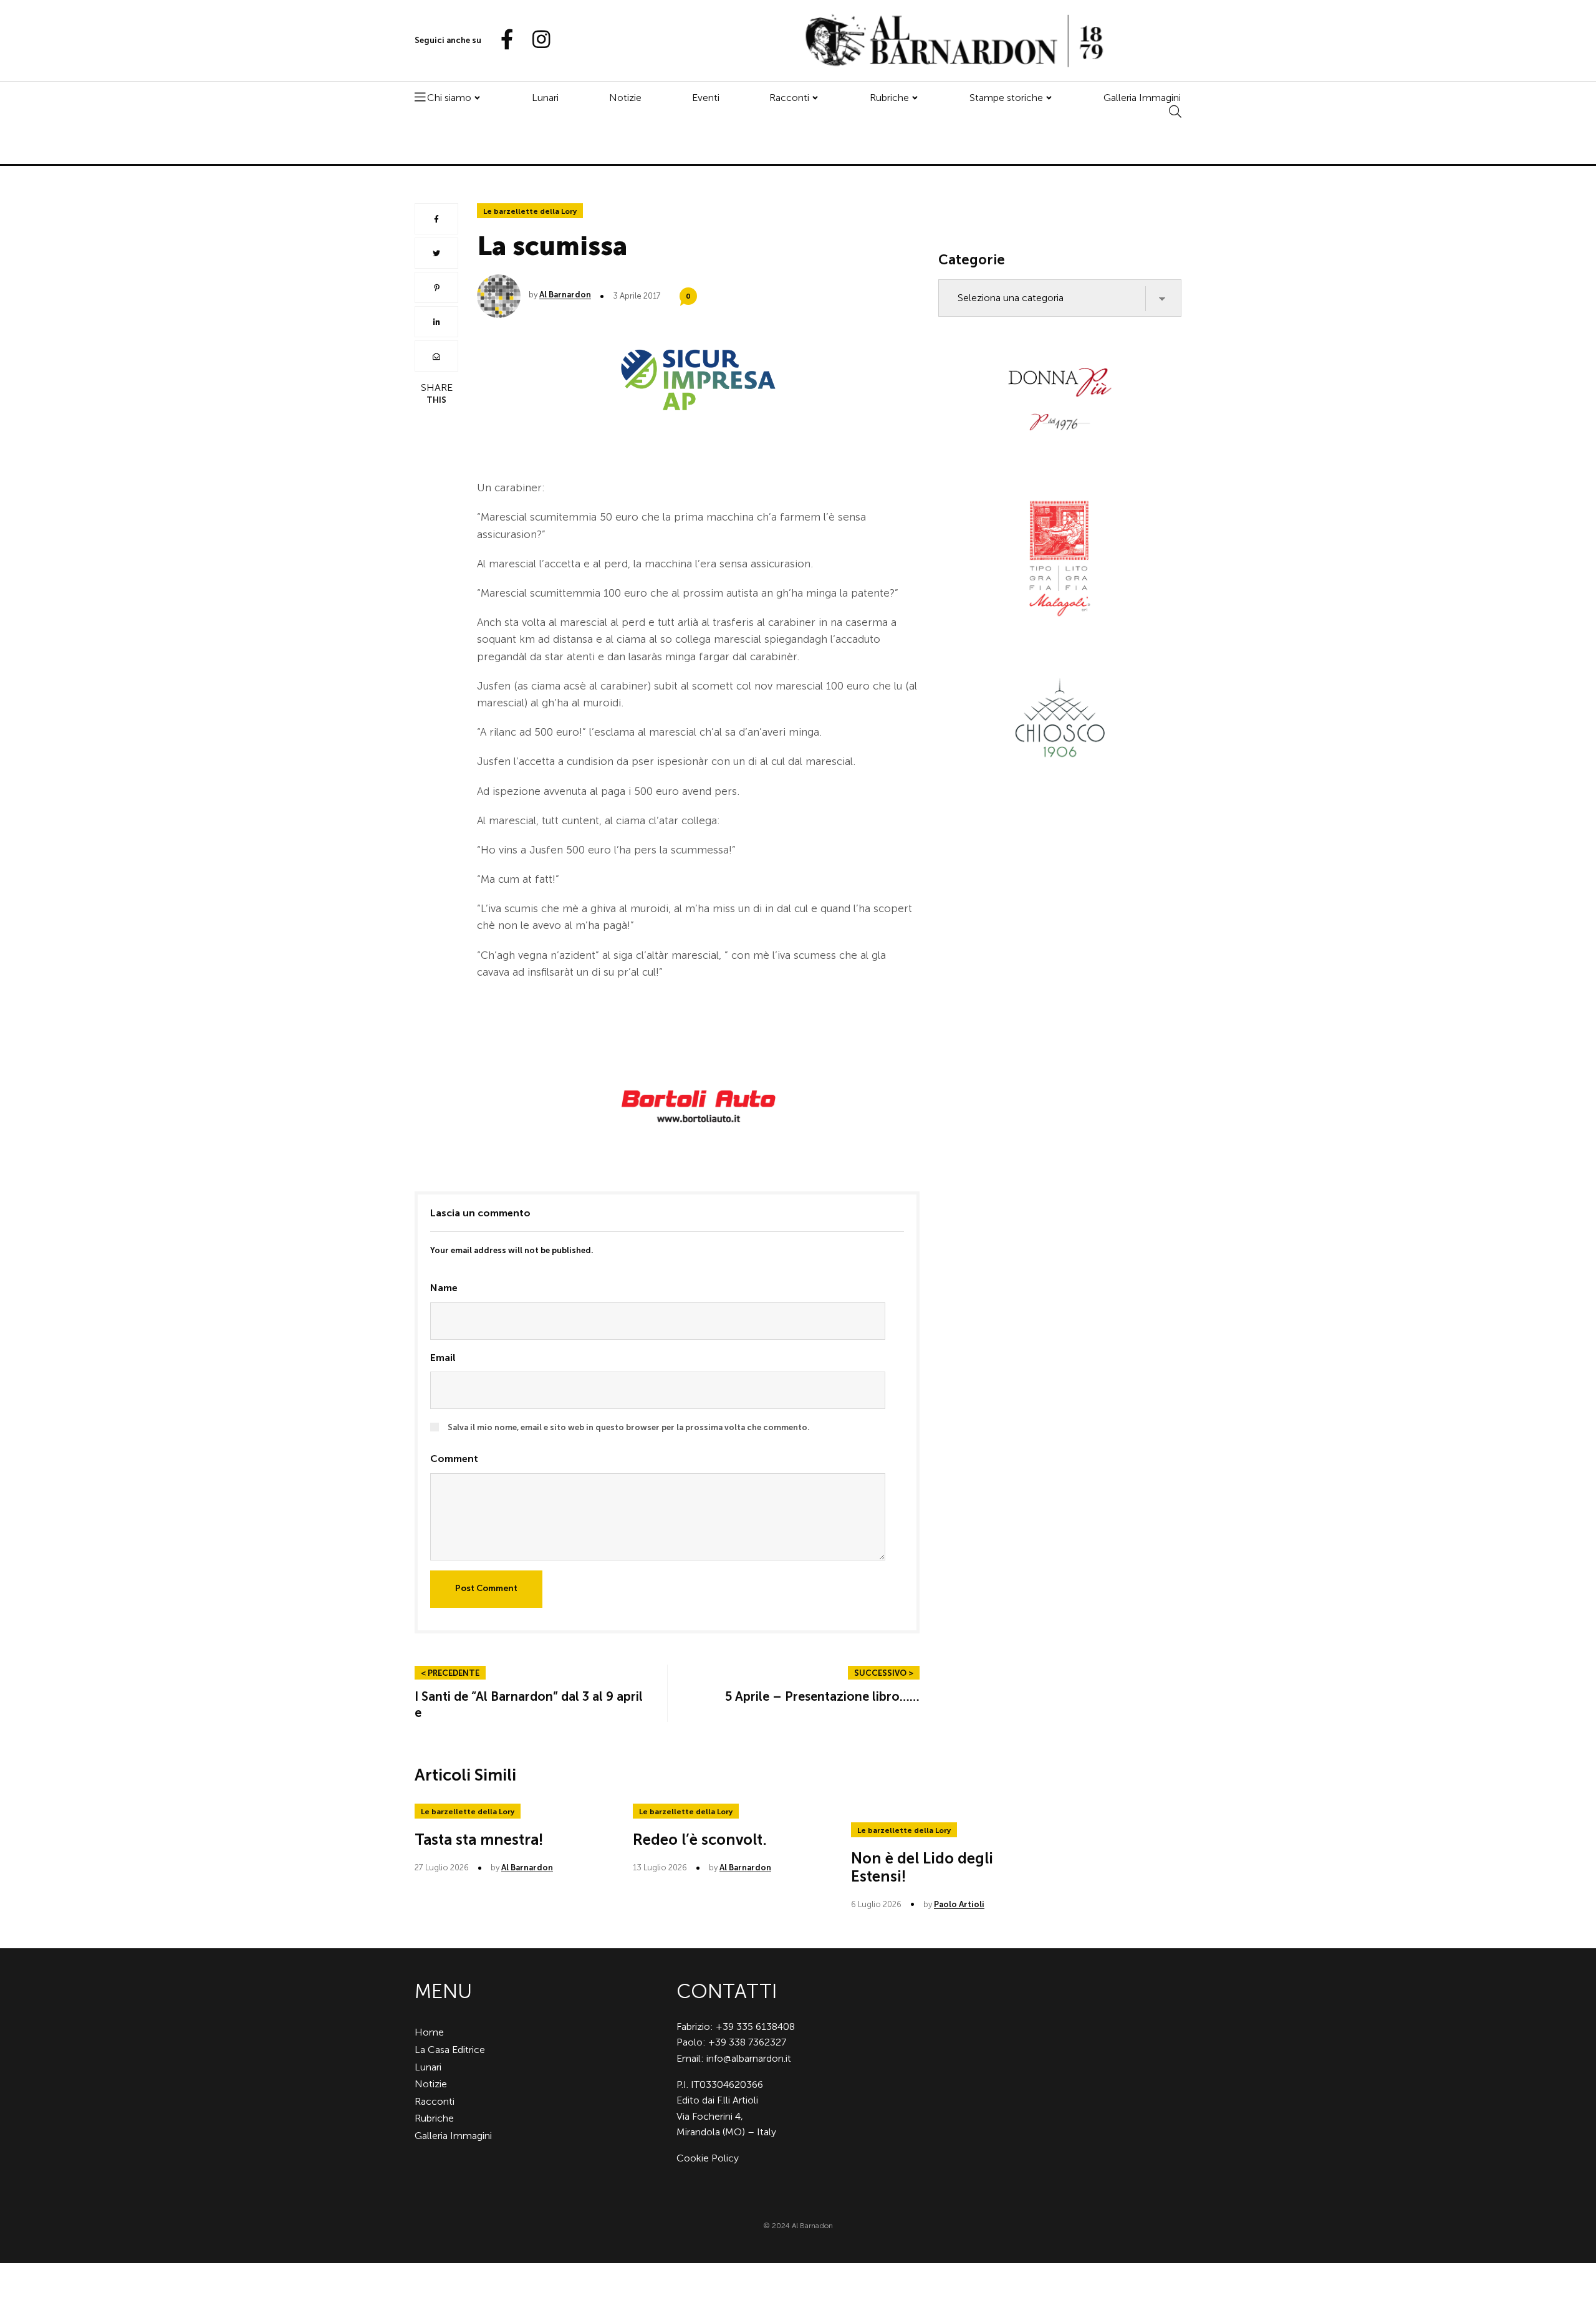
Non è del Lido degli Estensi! (922, 1867)
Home (429, 2032)
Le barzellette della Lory (530, 211)
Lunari (545, 98)
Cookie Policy (708, 2158)
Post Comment (486, 1588)
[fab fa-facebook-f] (502, 40)
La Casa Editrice (450, 2050)
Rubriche (889, 98)
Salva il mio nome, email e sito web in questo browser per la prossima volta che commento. (629, 1427)
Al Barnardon (565, 295)
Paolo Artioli (959, 1904)
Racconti (789, 98)
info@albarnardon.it (749, 2058)
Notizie (625, 98)
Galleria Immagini (1142, 98)
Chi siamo (449, 98)
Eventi (706, 98)
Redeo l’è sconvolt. (700, 1839)
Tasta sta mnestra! (479, 1839)
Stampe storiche (1006, 98)
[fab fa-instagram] (536, 40)
